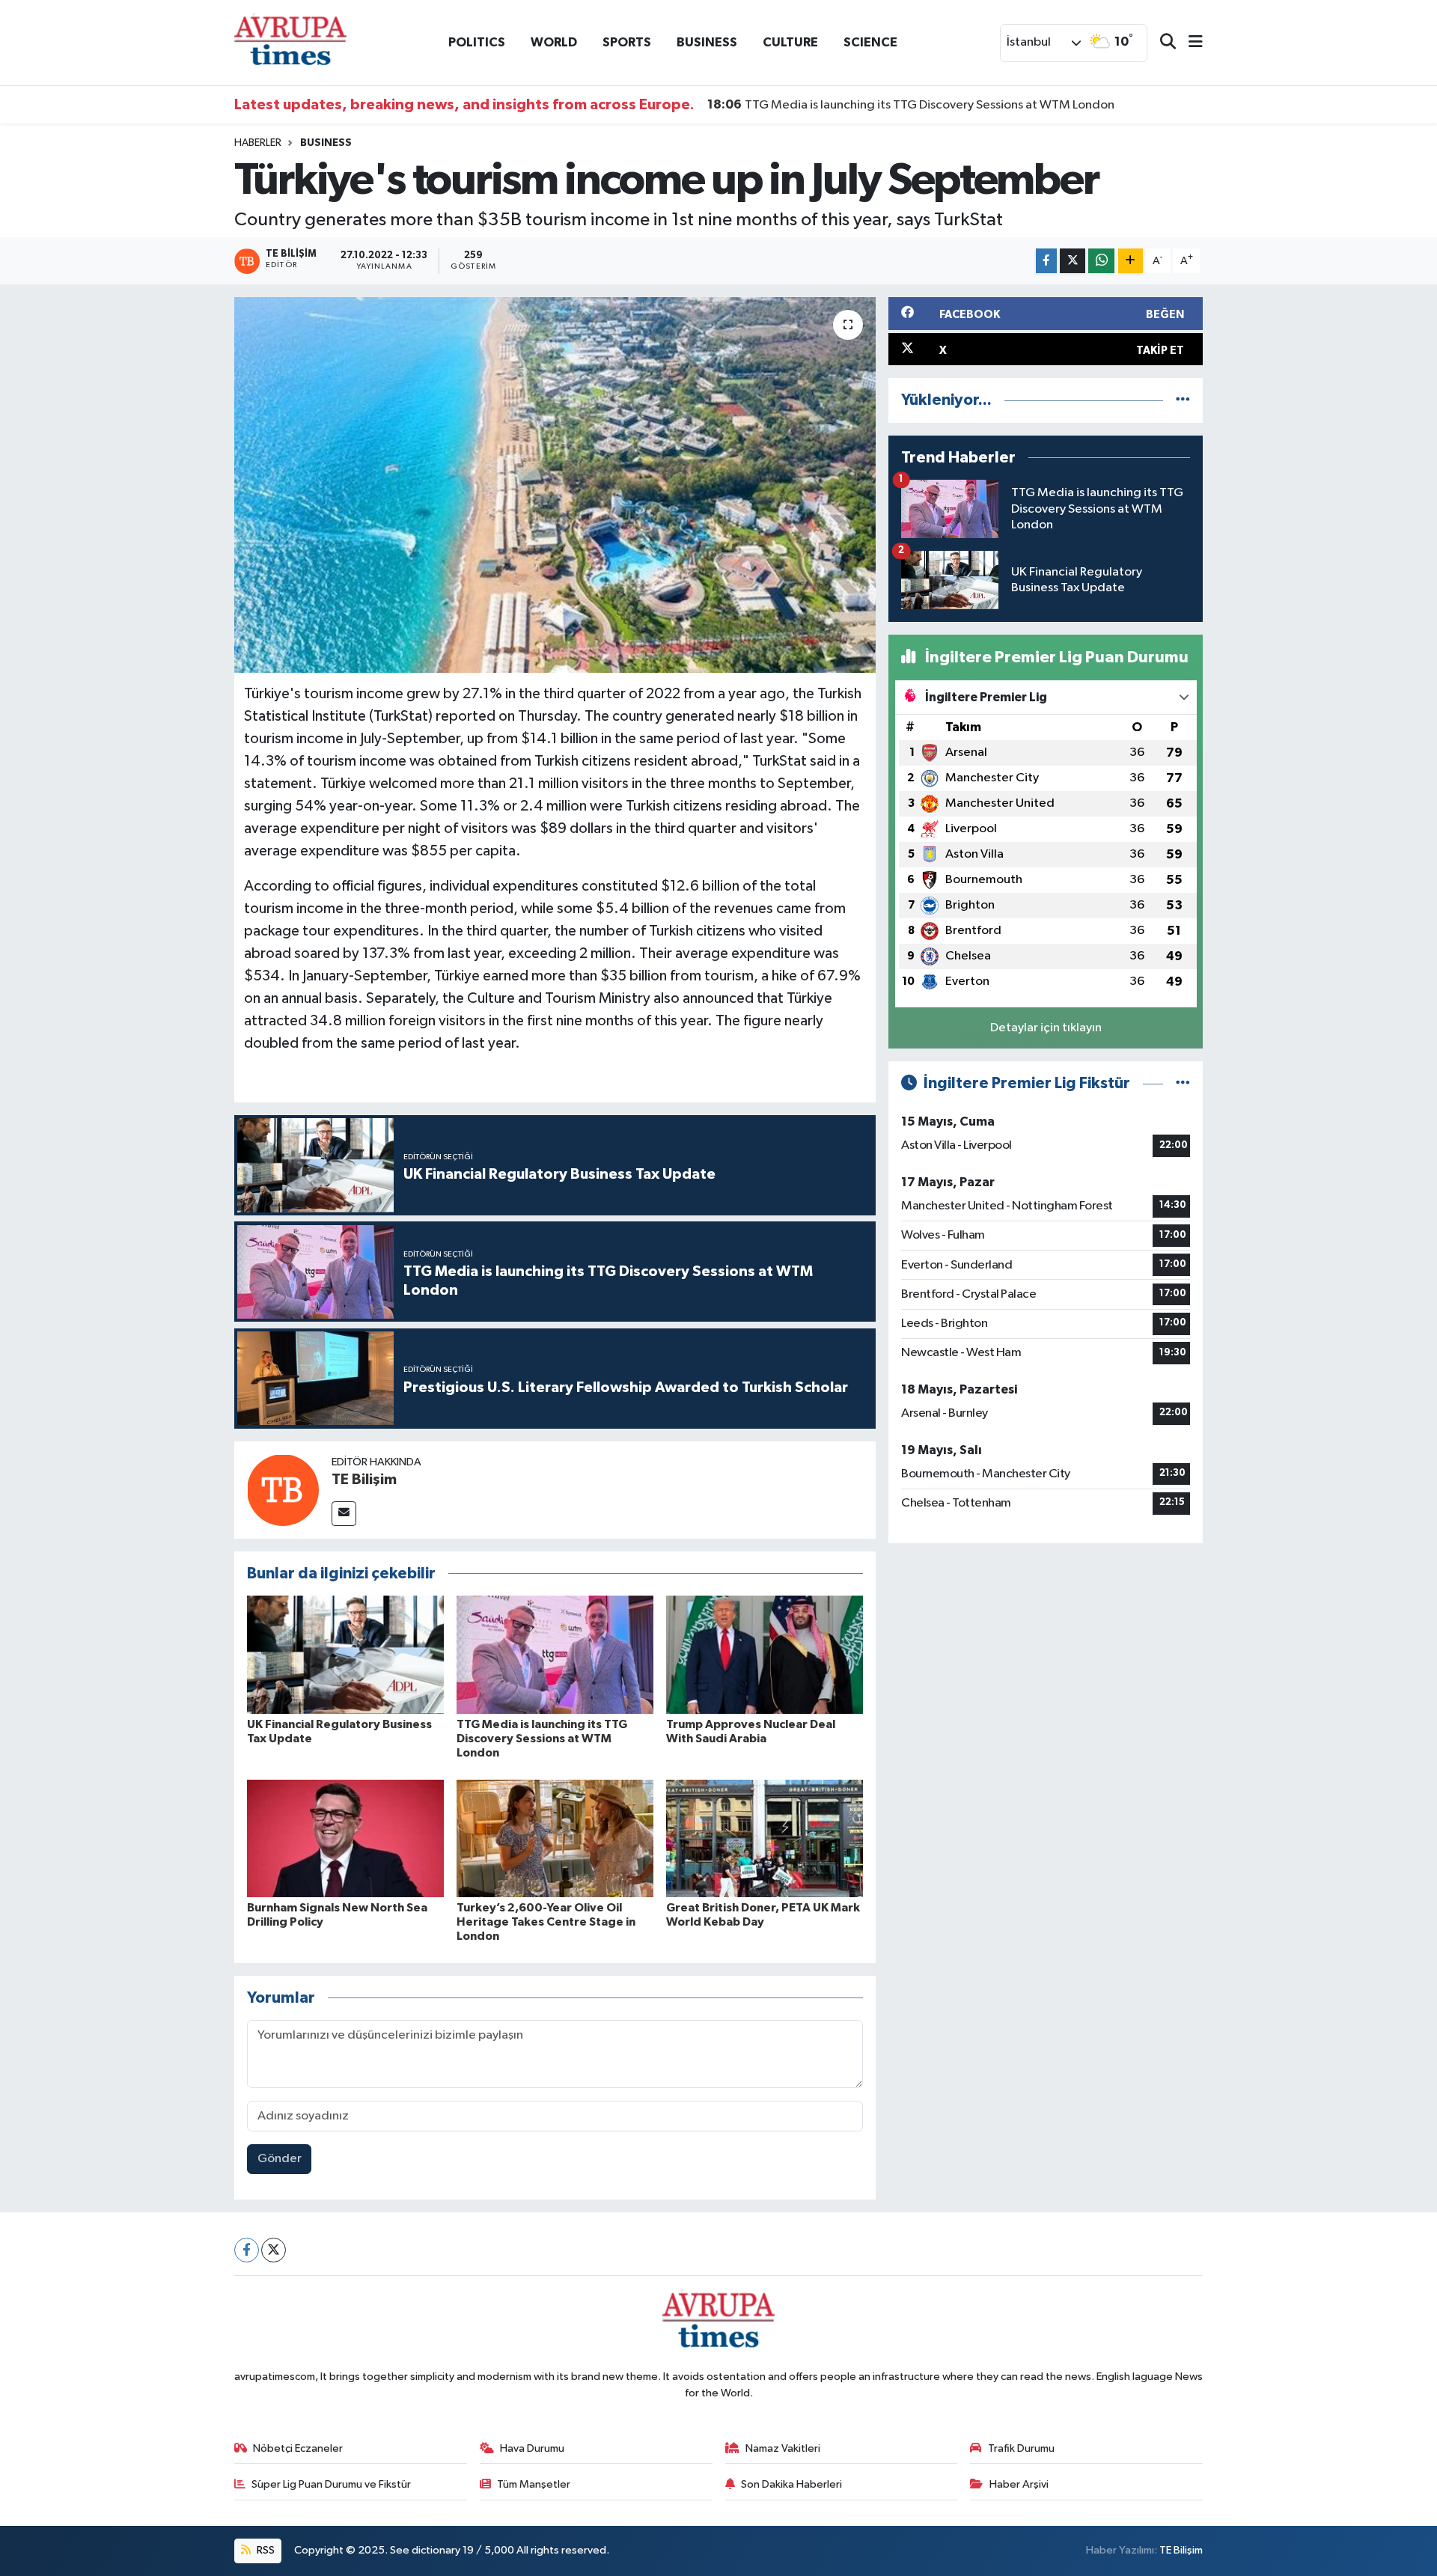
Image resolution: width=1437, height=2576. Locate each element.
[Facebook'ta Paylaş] (1046, 261)
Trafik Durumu (1021, 2448)
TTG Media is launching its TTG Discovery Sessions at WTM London (911, 105)
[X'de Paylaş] (1073, 261)
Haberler (258, 143)
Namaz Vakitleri (783, 2448)
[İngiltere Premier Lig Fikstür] (1183, 1083)
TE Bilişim (364, 1480)
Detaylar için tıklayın (1046, 1028)
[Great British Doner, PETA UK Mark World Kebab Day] (765, 1838)
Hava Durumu (532, 2448)
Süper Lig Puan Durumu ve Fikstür (331, 2484)
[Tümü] (1183, 400)
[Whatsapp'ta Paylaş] (1101, 261)
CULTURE (790, 42)
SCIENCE (870, 42)
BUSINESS (707, 42)
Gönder (280, 2159)
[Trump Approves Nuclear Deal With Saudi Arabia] (765, 1654)
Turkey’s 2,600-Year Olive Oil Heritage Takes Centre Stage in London (546, 1922)
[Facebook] (247, 2250)
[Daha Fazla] (1131, 261)
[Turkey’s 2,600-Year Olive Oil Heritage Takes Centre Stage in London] (555, 1838)
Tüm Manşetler (534, 2484)
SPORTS (627, 42)
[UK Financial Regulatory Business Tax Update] (345, 1654)
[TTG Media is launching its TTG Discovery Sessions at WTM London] (555, 1654)
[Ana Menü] (1189, 43)
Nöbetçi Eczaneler (298, 2448)
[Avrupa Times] (290, 42)
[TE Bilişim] (283, 1490)
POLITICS (477, 42)
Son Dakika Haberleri (791, 2484)
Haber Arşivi (1019, 2484)
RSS (265, 2550)
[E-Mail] (344, 1514)
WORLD (554, 42)
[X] (274, 2250)
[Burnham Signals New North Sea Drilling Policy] (345, 1838)
